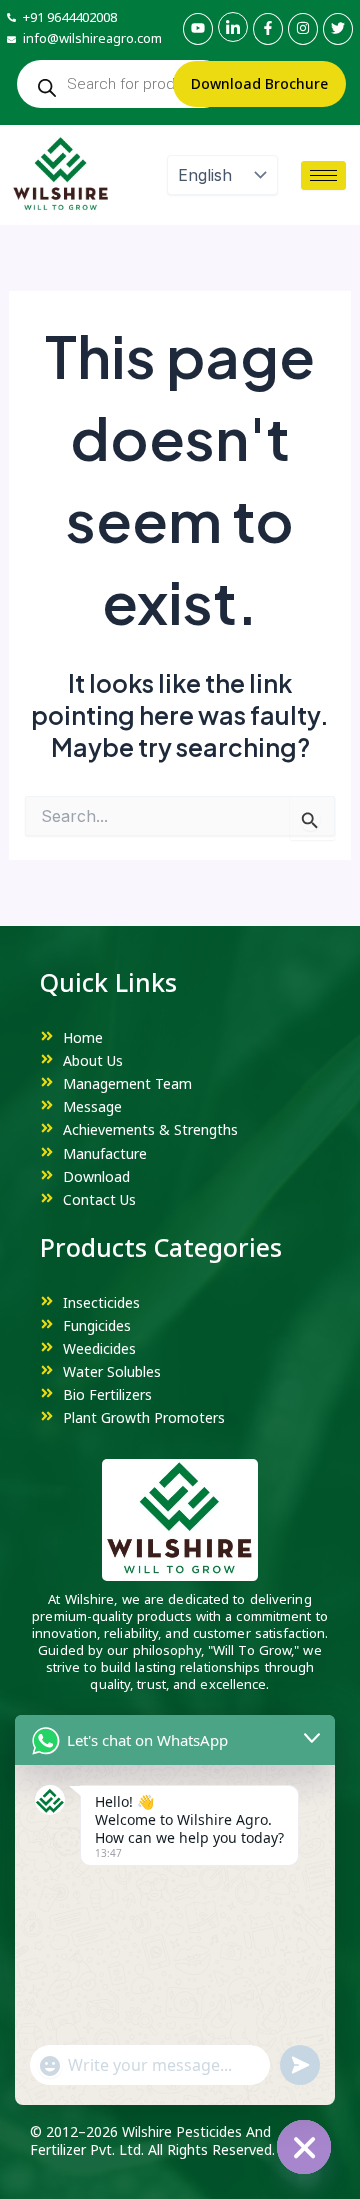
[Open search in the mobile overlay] (122, 84)
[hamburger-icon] (323, 175)
